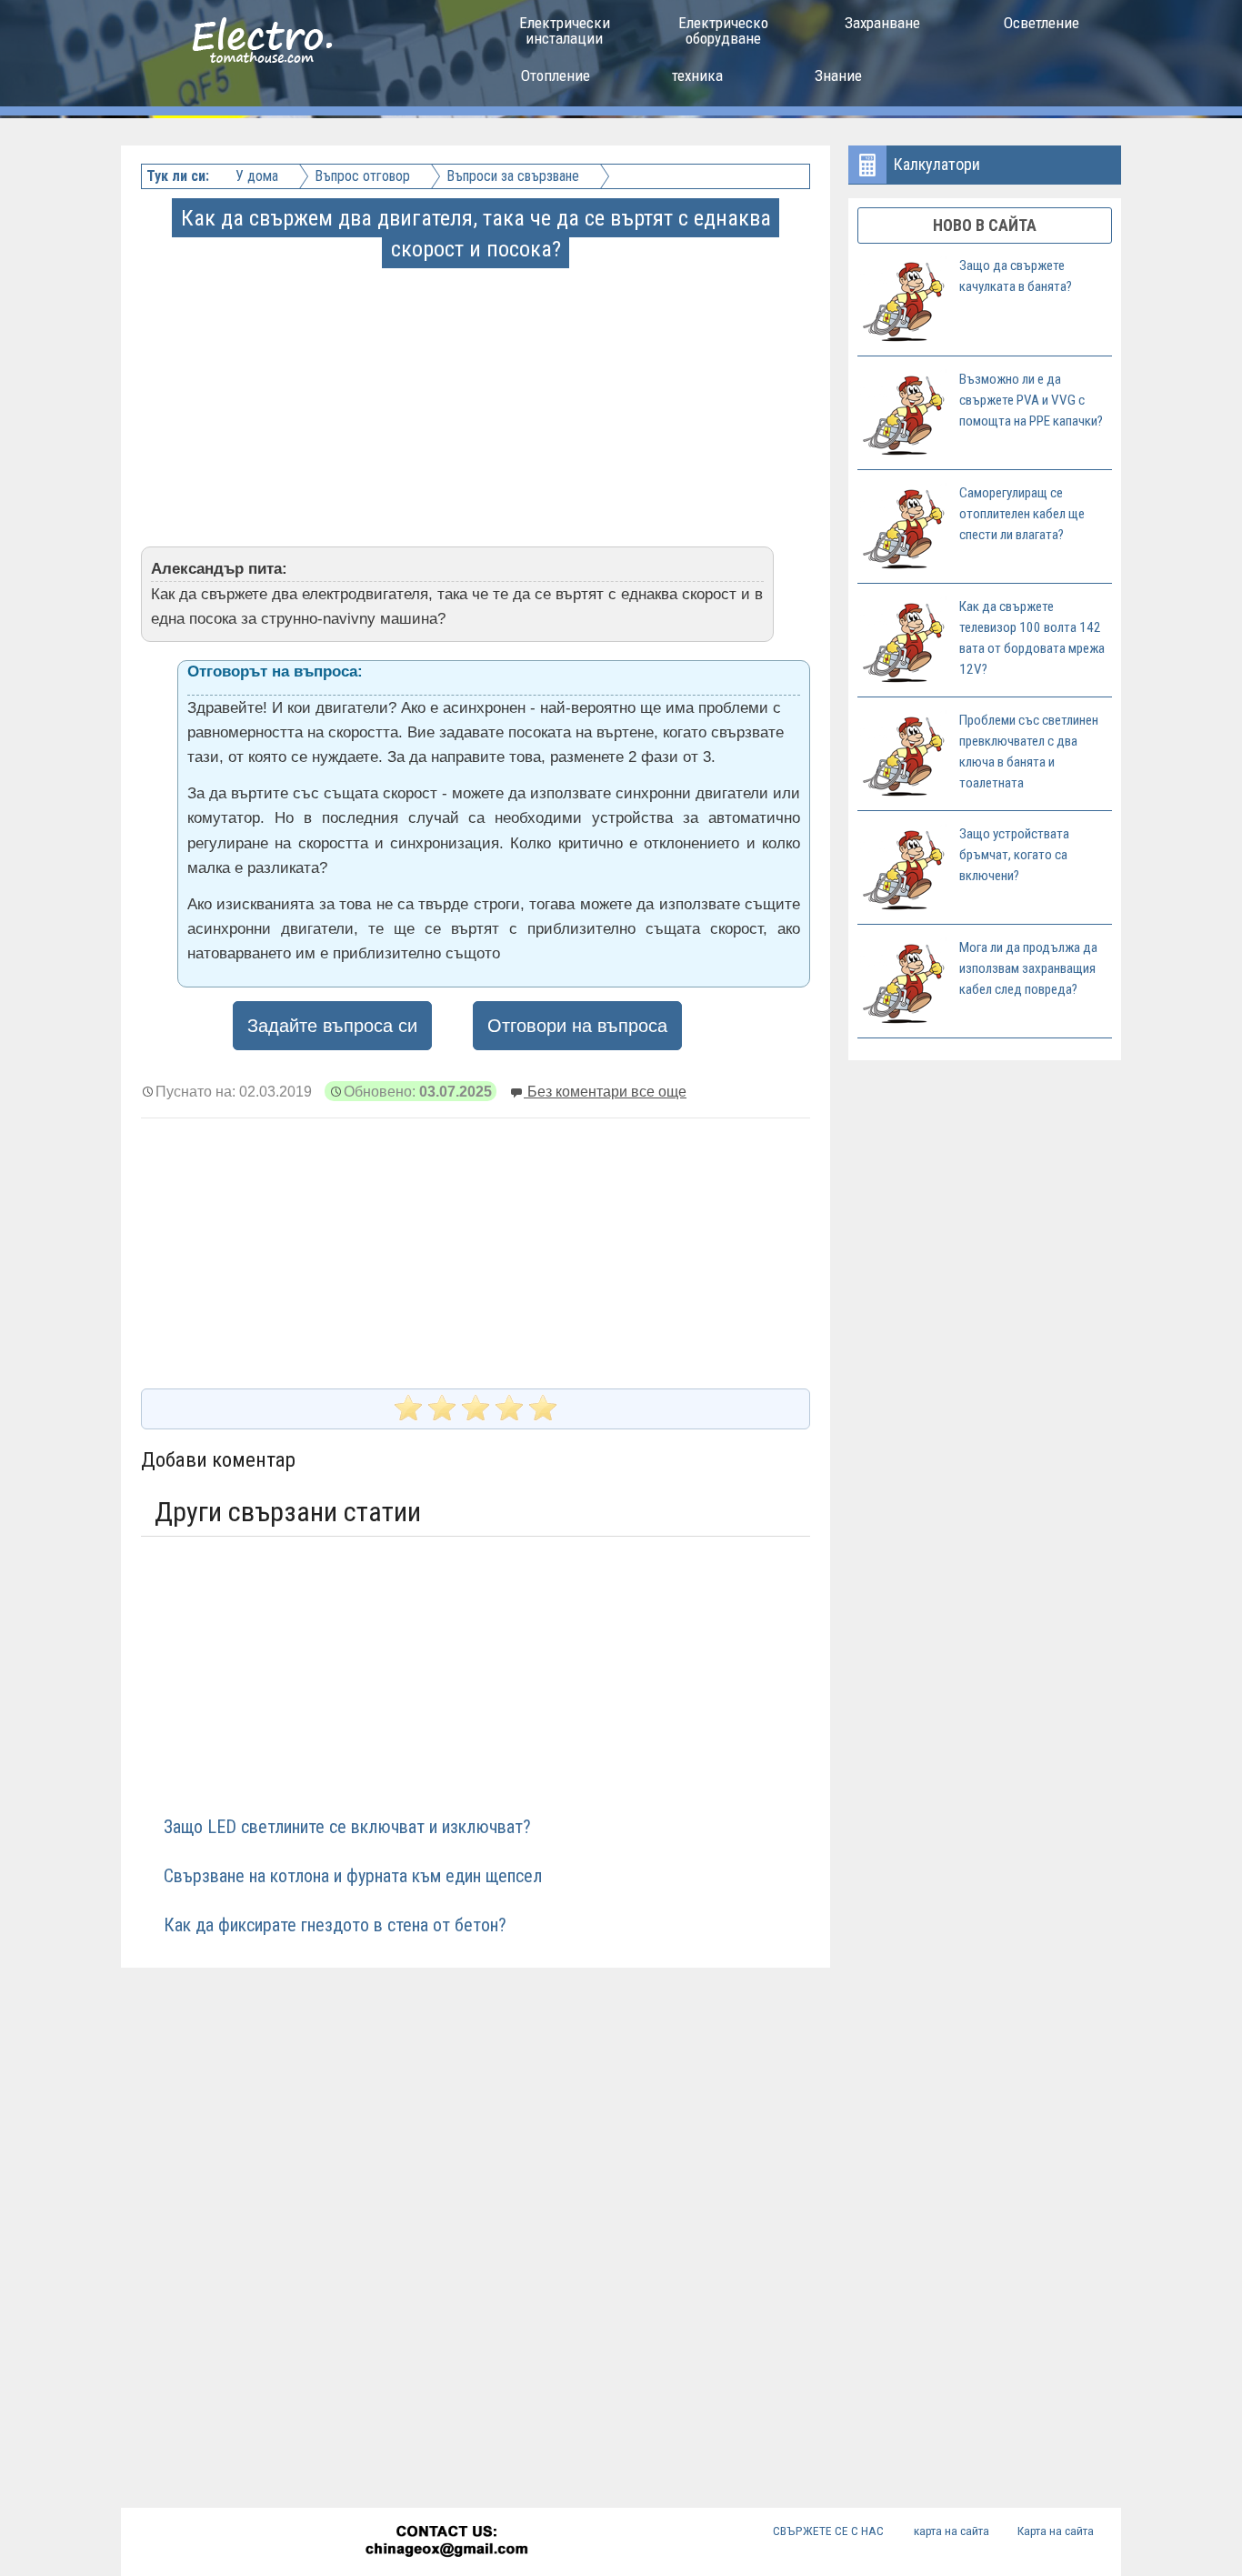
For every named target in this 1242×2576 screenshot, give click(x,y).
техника (697, 75)
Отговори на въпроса (577, 1026)
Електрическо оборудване (723, 30)
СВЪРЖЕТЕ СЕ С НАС (828, 2531)
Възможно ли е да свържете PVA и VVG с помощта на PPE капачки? (1031, 400)
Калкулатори (937, 164)
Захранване (882, 23)
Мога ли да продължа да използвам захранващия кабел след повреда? (1028, 968)
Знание (838, 75)
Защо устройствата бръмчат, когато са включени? (1014, 855)
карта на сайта (952, 2531)
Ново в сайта (985, 225)
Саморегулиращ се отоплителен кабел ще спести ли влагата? (1022, 514)
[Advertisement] (477, 393)
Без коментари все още (605, 1091)
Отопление (556, 75)
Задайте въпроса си (332, 1026)
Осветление (1042, 23)
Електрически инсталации (565, 30)
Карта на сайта (1056, 2531)
